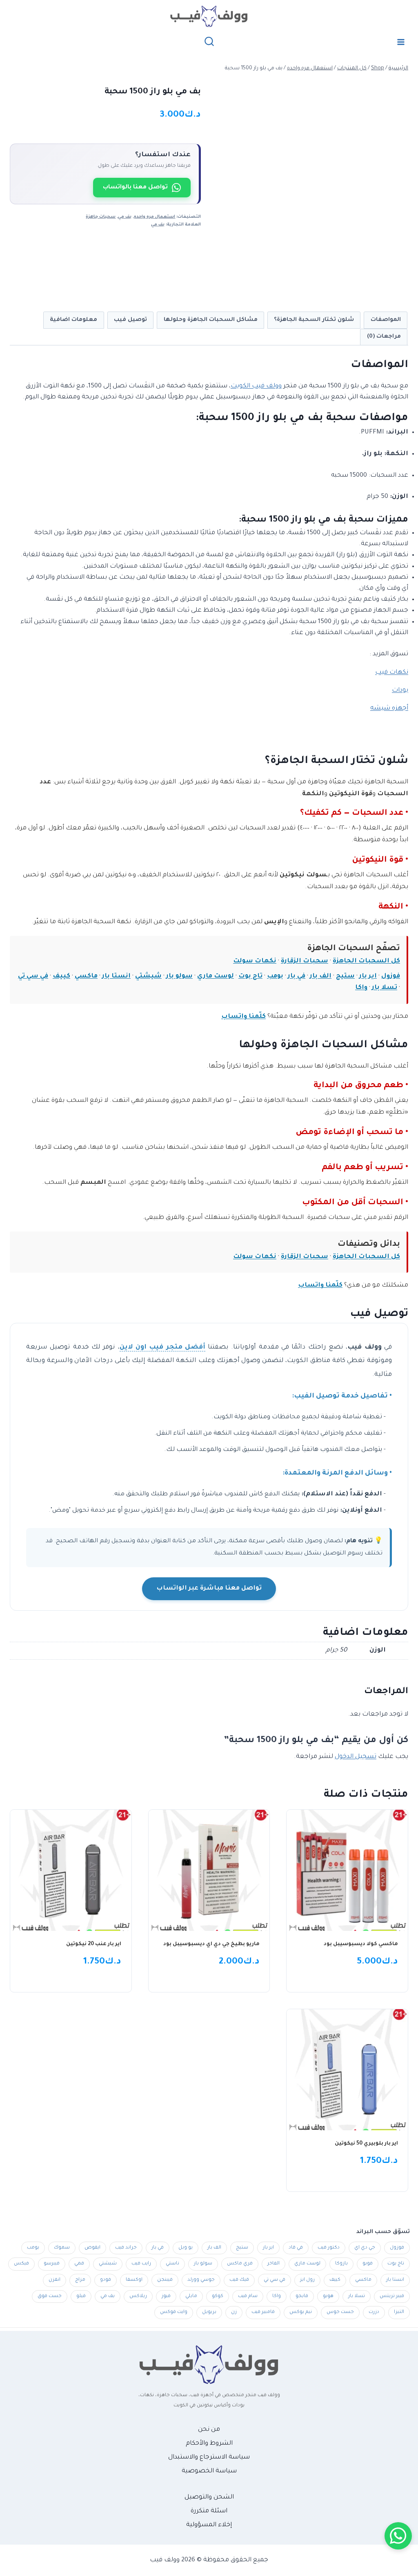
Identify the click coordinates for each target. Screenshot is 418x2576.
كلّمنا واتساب (243, 1017)
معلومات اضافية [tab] (73, 320)
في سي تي (33, 976)
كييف (61, 976)
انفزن (54, 2280)
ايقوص (92, 2248)
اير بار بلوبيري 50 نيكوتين (366, 2144)
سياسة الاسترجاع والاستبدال (209, 2458)
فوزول (391, 976)
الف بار (321, 976)
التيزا (399, 2312)
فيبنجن (165, 2280)
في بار (297, 976)
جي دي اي (365, 2248)
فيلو (81, 2296)
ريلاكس (138, 2296)
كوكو (218, 2296)
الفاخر (273, 2264)
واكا (361, 988)
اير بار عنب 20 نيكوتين (94, 1944)
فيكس (21, 2264)
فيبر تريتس (392, 2296)
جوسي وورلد (201, 2280)
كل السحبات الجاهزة (366, 961)
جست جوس (340, 2312)
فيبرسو (52, 2264)
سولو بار (179, 976)
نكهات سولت (255, 961)
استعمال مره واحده (155, 217)
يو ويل (186, 2248)
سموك (62, 2248)
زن (234, 2312)
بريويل (209, 2312)
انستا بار (116, 976)
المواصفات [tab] (386, 320)
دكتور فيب (329, 2248)
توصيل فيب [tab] (130, 320)
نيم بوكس (301, 2312)
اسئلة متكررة (209, 2511)
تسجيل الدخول (356, 1757)
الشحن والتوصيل (209, 2498)
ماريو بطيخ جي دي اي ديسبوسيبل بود (211, 1944)
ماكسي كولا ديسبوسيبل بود (361, 1944)
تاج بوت (250, 976)
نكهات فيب (392, 673)
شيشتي (148, 976)
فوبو (368, 2264)
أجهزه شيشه (389, 709)
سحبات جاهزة (101, 217)
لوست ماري (216, 976)
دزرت (374, 2312)
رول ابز (307, 2280)
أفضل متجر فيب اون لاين (162, 1348)
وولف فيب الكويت (256, 386)
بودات (400, 691)
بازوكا (341, 2264)
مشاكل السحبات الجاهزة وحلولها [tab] (211, 320)
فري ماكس (240, 2264)
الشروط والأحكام (209, 2444)
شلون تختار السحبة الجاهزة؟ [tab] (314, 320)
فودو (106, 2280)
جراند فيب (126, 2248)
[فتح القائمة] (401, 42)
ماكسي (86, 976)
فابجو (302, 2296)
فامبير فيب (263, 2312)
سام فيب (248, 2296)
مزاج (80, 2280)
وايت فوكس (174, 2312)
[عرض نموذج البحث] (209, 42)
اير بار (368, 976)
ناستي (172, 2264)
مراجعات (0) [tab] (384, 337)
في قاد (296, 2248)
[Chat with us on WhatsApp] (398, 2536)
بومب (275, 976)
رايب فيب (141, 2264)
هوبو (328, 2296)
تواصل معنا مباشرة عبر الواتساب (209, 1589)
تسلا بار (385, 988)
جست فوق (50, 2296)
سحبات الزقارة (305, 961)
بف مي (125, 217)
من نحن (209, 2430)
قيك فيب (239, 2280)
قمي (79, 2264)
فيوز (166, 2296)
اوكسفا (134, 2280)
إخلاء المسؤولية (209, 2525)
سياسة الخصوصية (209, 2471)
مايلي (191, 2296)
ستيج (345, 976)
